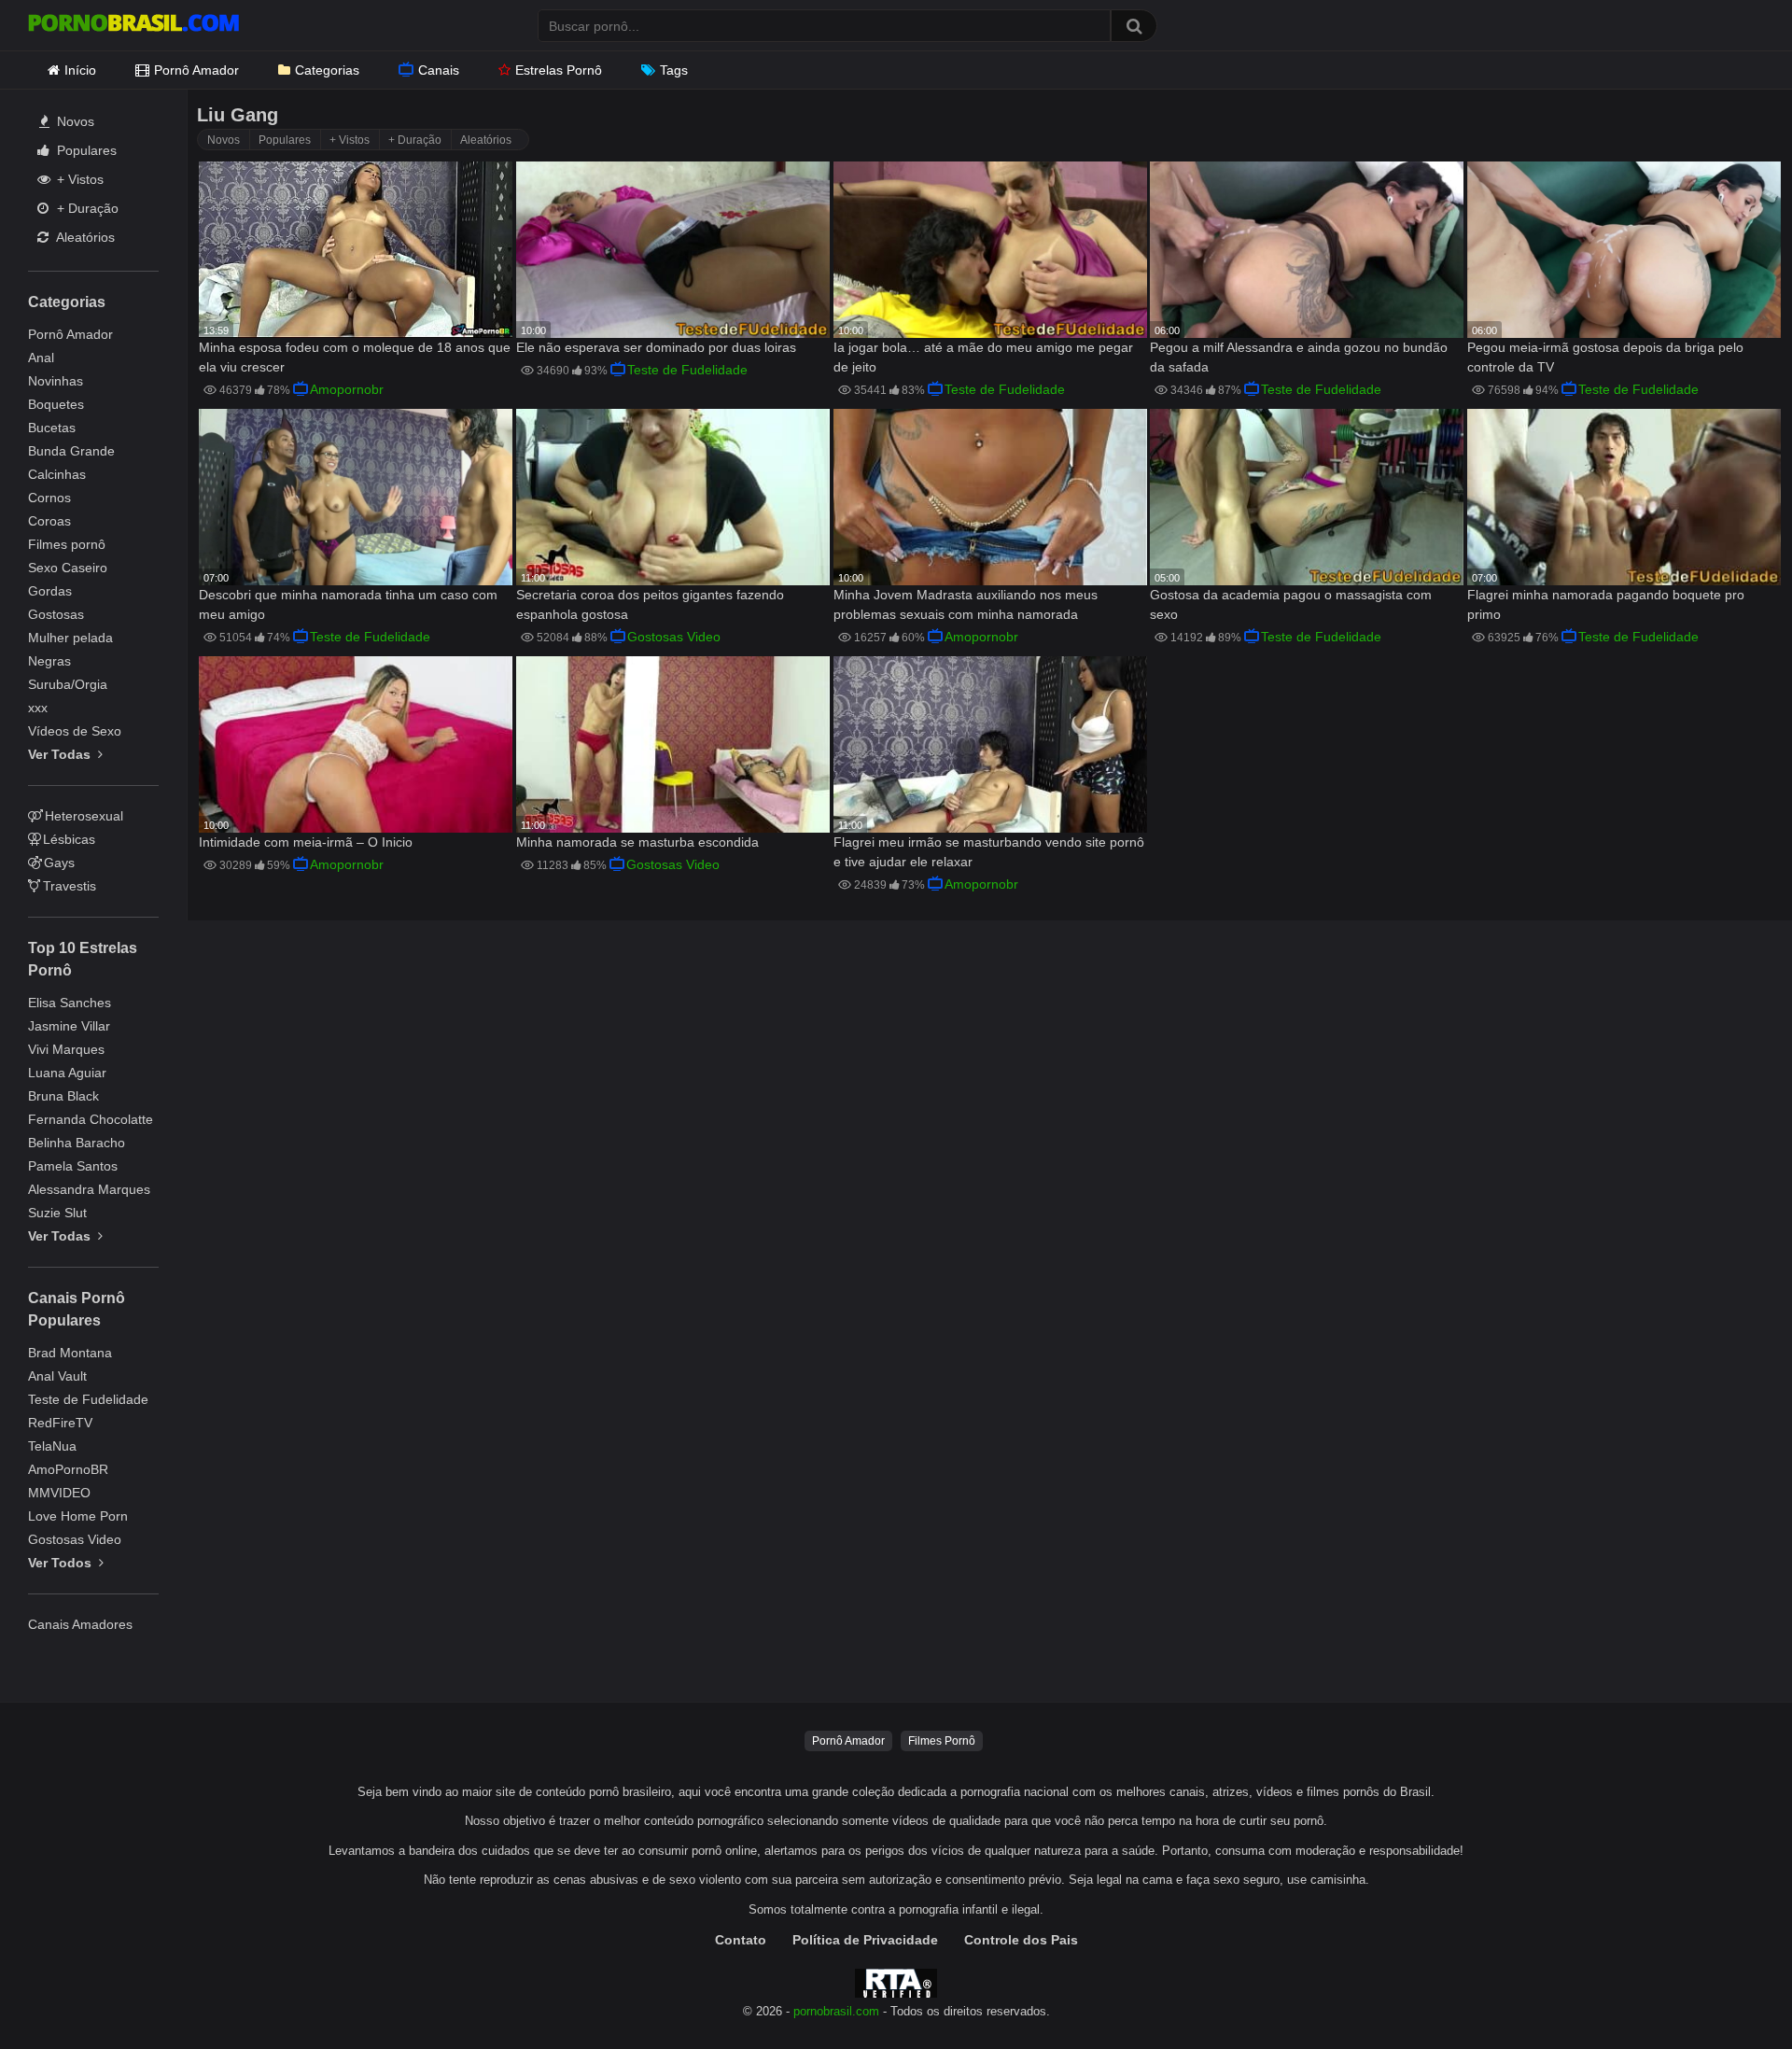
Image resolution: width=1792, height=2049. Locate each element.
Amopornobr (347, 389)
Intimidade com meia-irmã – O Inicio (306, 842)
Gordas (50, 591)
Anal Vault (57, 1376)
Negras (49, 661)
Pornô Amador (196, 70)
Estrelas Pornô (559, 70)
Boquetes (56, 404)
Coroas (49, 521)
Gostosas (56, 614)
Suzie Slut (57, 1213)
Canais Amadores (80, 1624)
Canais (439, 70)
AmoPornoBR (68, 1469)
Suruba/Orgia (68, 684)
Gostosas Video (75, 1539)
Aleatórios (84, 237)
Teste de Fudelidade (88, 1399)
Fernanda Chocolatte (91, 1119)
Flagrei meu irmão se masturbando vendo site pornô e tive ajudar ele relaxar (989, 852)
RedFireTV (60, 1423)
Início (80, 70)
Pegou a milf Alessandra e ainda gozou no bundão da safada (1299, 357)
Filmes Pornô (942, 1741)
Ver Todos (62, 1563)
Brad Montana (70, 1353)
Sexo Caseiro (68, 568)
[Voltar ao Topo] (1729, 1993)
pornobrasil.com (836, 2012)
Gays (59, 863)
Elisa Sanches (70, 1003)
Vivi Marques (66, 1049)
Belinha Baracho (77, 1143)
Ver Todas (61, 754)
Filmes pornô (67, 544)
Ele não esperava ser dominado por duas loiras (656, 347)
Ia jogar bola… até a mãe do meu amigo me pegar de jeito (983, 357)
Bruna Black (63, 1096)
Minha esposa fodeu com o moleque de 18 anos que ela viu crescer (355, 357)
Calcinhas (57, 474)
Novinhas (56, 381)
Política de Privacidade (865, 1940)
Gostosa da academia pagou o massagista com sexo (1291, 604)
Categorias (327, 70)
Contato (741, 1940)
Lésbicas (69, 839)
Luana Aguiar (67, 1073)
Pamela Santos (73, 1166)
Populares (85, 150)
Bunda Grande (71, 451)
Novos (74, 121)
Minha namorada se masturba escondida (637, 842)
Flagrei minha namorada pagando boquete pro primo (1606, 604)
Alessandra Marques (89, 1189)
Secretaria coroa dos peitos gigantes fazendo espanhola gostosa (650, 604)
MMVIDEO (59, 1493)
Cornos (49, 498)
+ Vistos (78, 179)
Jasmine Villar (69, 1026)
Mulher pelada (70, 638)
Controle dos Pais (1021, 1940)
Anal (41, 358)
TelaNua (52, 1446)
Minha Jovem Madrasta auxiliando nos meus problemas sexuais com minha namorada (966, 604)
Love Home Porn (78, 1516)
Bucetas (52, 428)
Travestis (70, 886)
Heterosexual (84, 816)
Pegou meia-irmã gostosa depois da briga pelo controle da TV (1605, 357)
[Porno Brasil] (133, 25)
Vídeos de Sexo (75, 731)
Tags (674, 70)
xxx (38, 708)
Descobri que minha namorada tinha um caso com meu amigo (348, 604)
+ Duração (86, 208)
